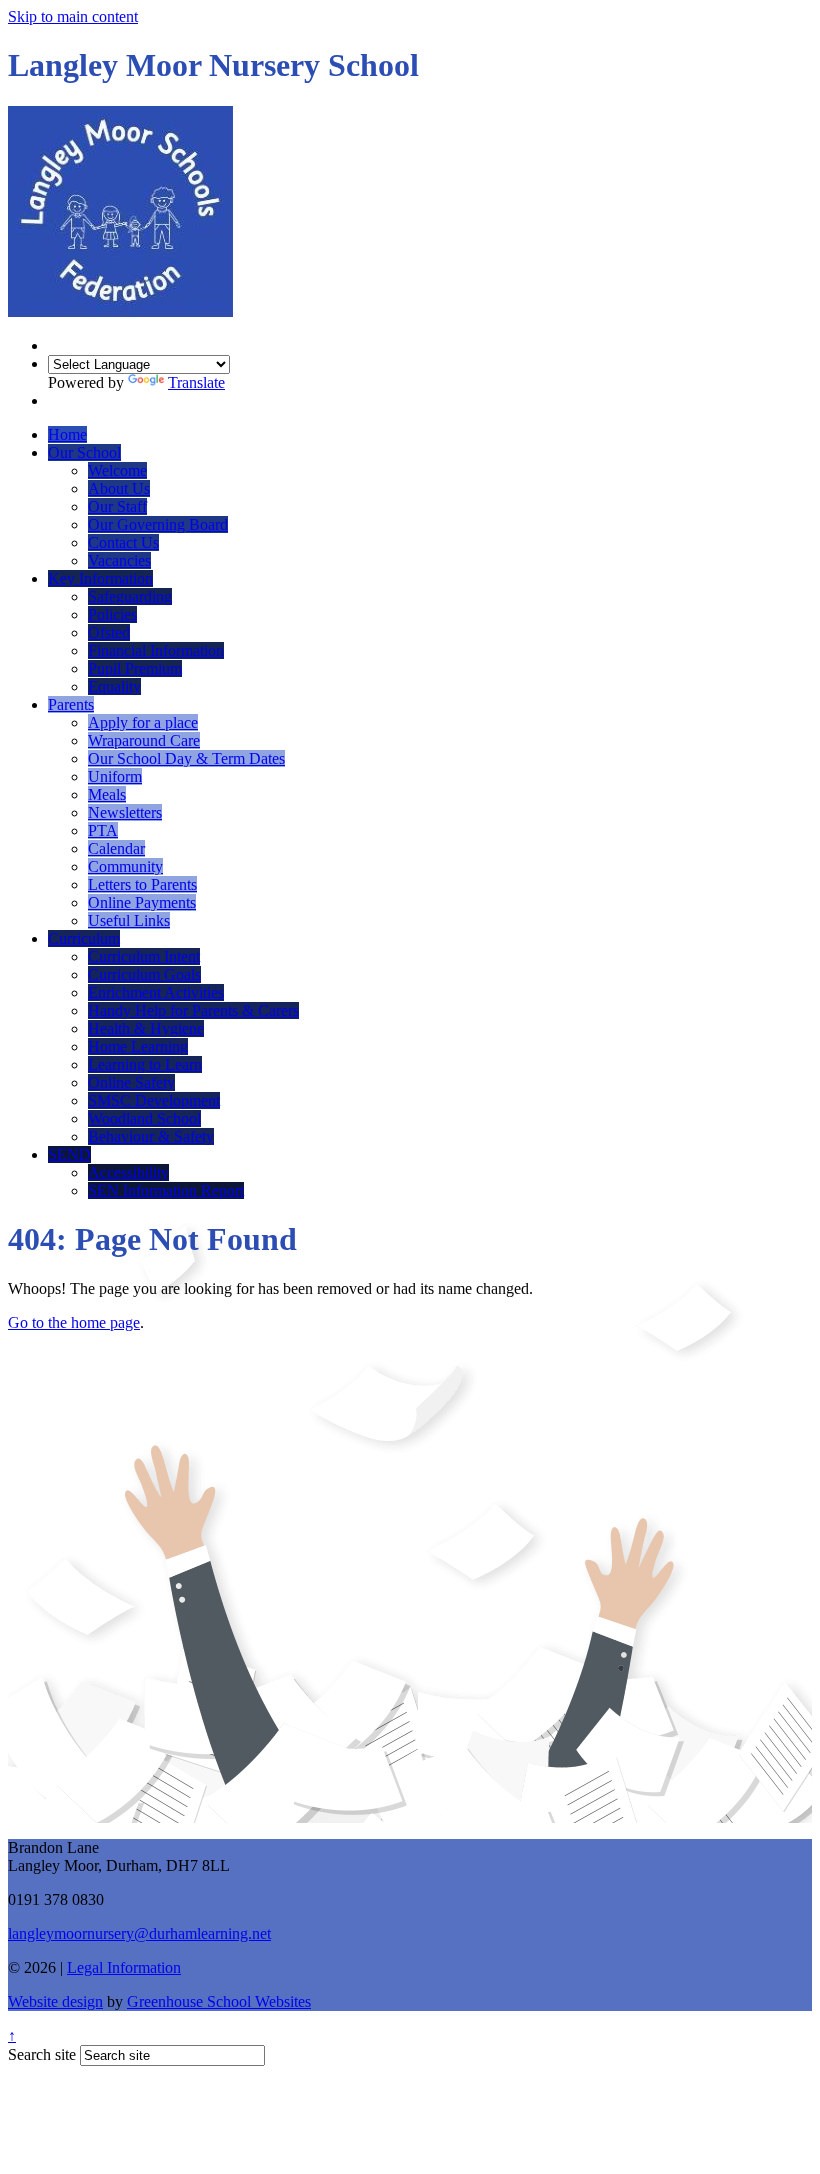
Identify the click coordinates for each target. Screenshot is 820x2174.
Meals (107, 794)
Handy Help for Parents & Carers (193, 1010)
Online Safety (131, 1082)
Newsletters (125, 812)
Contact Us (123, 542)
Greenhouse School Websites (219, 2001)
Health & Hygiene (146, 1028)
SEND (69, 1154)
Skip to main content (73, 16)
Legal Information (124, 1967)
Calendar (116, 848)
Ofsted (109, 632)
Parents (71, 704)
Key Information (100, 578)
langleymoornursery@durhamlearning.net (139, 1933)
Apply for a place (143, 722)
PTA (103, 830)
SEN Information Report (166, 1190)
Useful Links (129, 920)
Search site (42, 2054)
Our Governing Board (158, 524)
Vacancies (119, 560)
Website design (55, 2001)
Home (67, 434)
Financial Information (156, 650)
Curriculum (84, 938)
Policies (112, 614)
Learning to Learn (145, 1064)
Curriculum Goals (144, 974)
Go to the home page (74, 1322)
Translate (196, 382)
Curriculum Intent (144, 956)
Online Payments (142, 902)
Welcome (117, 470)
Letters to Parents (142, 884)
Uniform (115, 776)
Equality (114, 686)
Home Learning (138, 1046)
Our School (84, 452)
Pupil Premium (135, 668)
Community (125, 866)
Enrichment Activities (156, 992)
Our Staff (117, 506)
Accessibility (128, 1172)
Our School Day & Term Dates (186, 758)
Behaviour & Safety (151, 1136)
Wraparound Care (144, 740)
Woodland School (144, 1118)
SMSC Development (154, 1100)
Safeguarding (130, 596)
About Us (119, 488)
